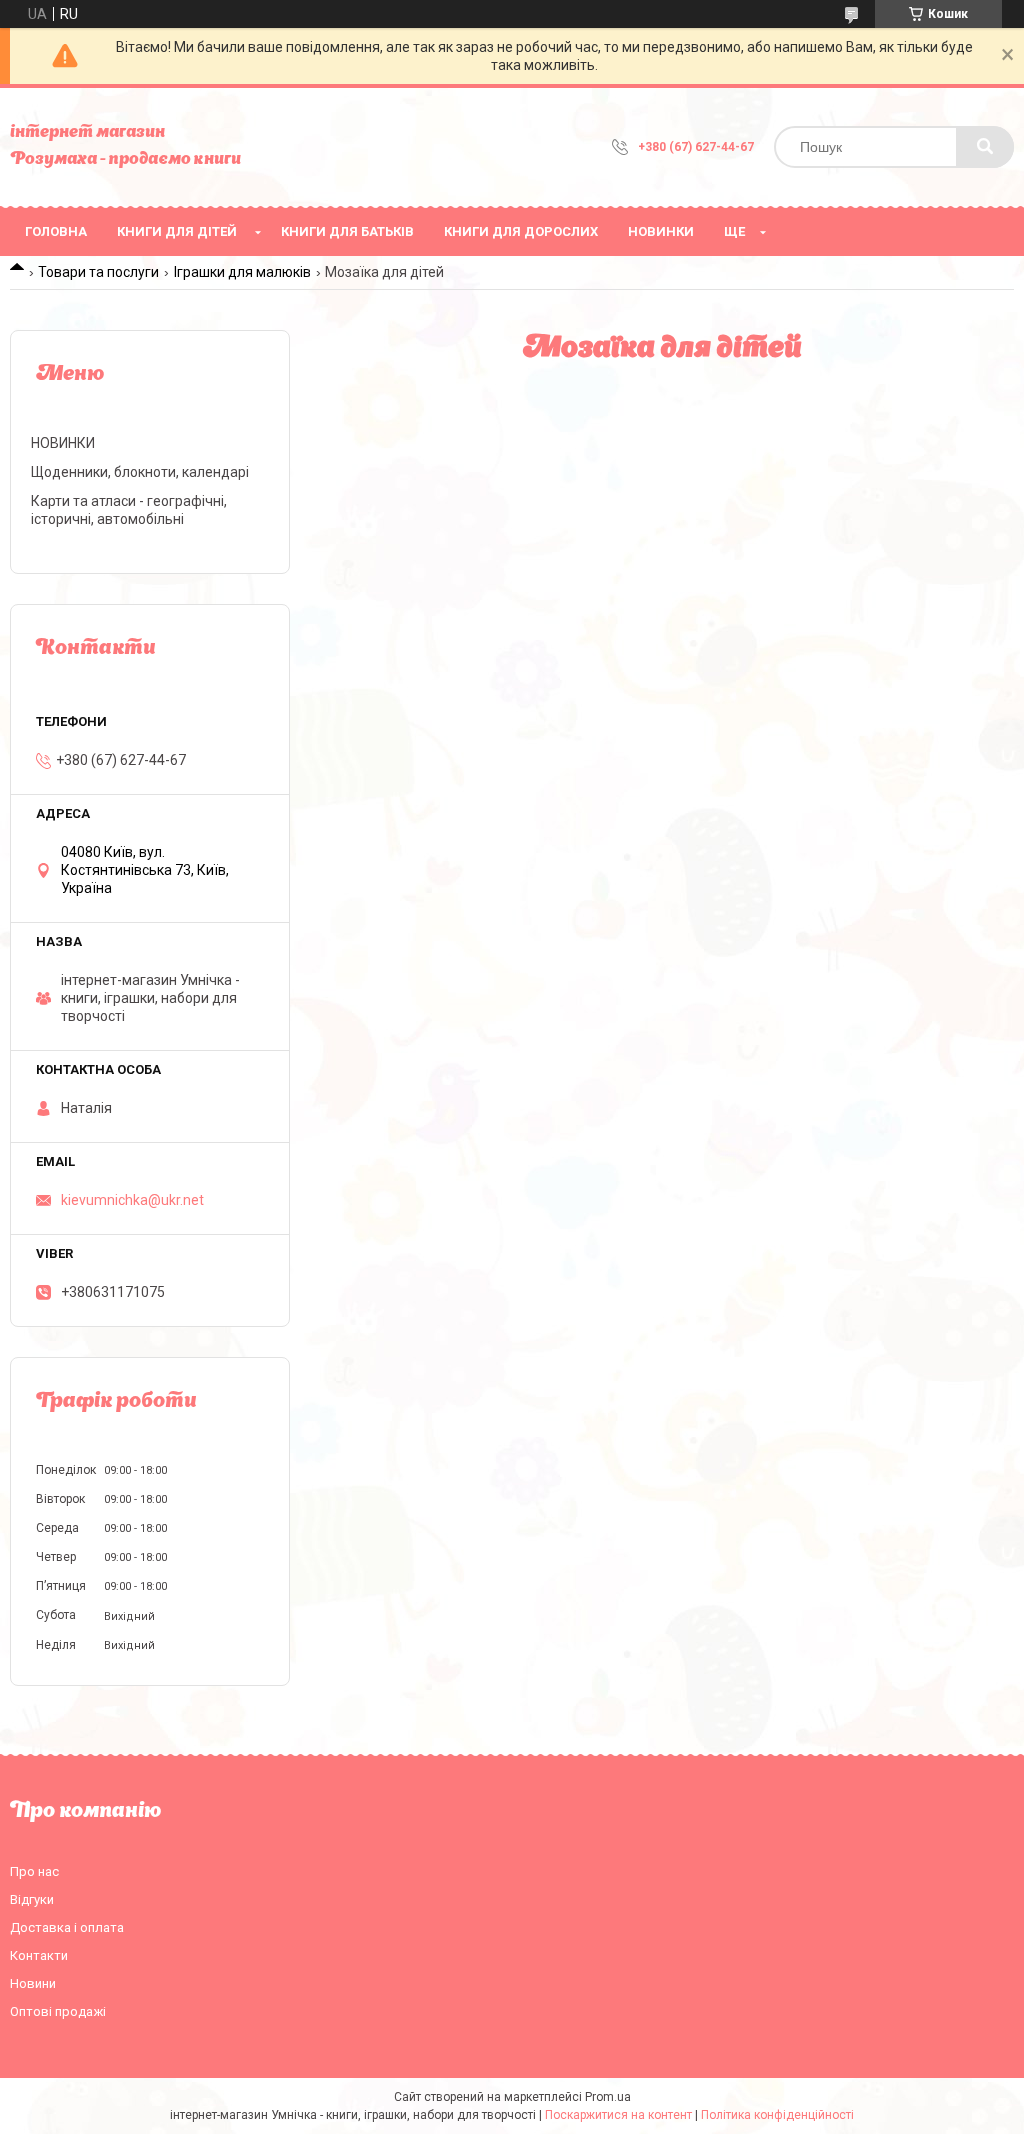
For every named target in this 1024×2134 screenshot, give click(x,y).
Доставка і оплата (67, 1927)
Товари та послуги (98, 272)
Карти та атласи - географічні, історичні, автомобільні (129, 510)
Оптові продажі (58, 2011)
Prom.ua (608, 2097)
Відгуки (32, 1899)
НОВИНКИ (661, 231)
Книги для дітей (177, 231)
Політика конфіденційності (777, 2115)
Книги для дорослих (521, 231)
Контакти (39, 1955)
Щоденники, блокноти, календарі (140, 472)
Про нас (34, 1871)
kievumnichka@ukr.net (132, 1200)
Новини (33, 1983)
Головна (56, 231)
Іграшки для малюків (242, 272)
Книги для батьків (347, 231)
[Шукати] (985, 147)
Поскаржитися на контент (618, 2115)
